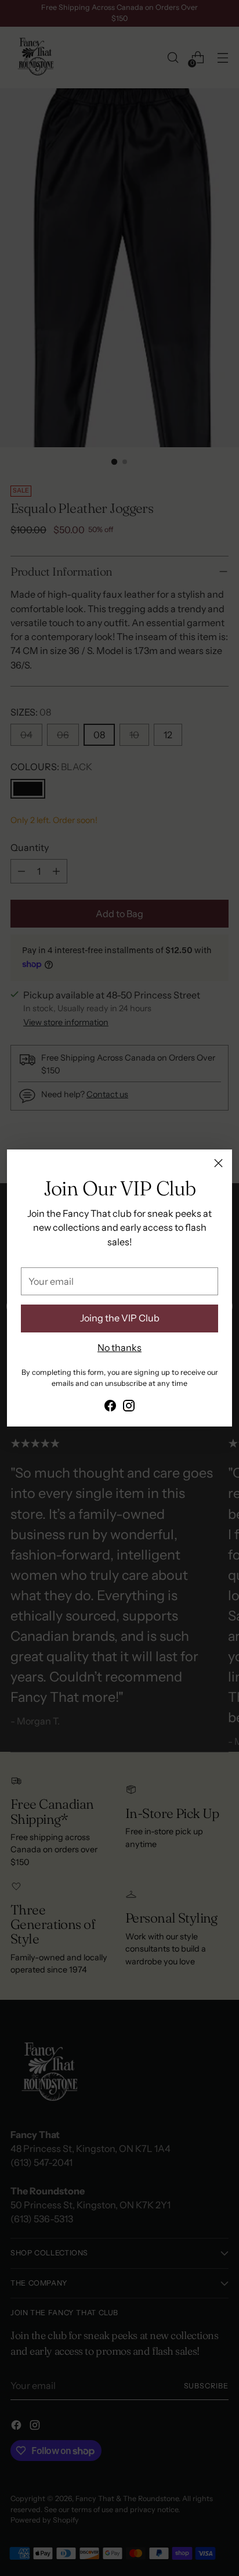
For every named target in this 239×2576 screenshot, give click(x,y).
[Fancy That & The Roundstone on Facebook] (110, 1407)
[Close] (218, 1163)
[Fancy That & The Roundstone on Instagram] (129, 1407)
